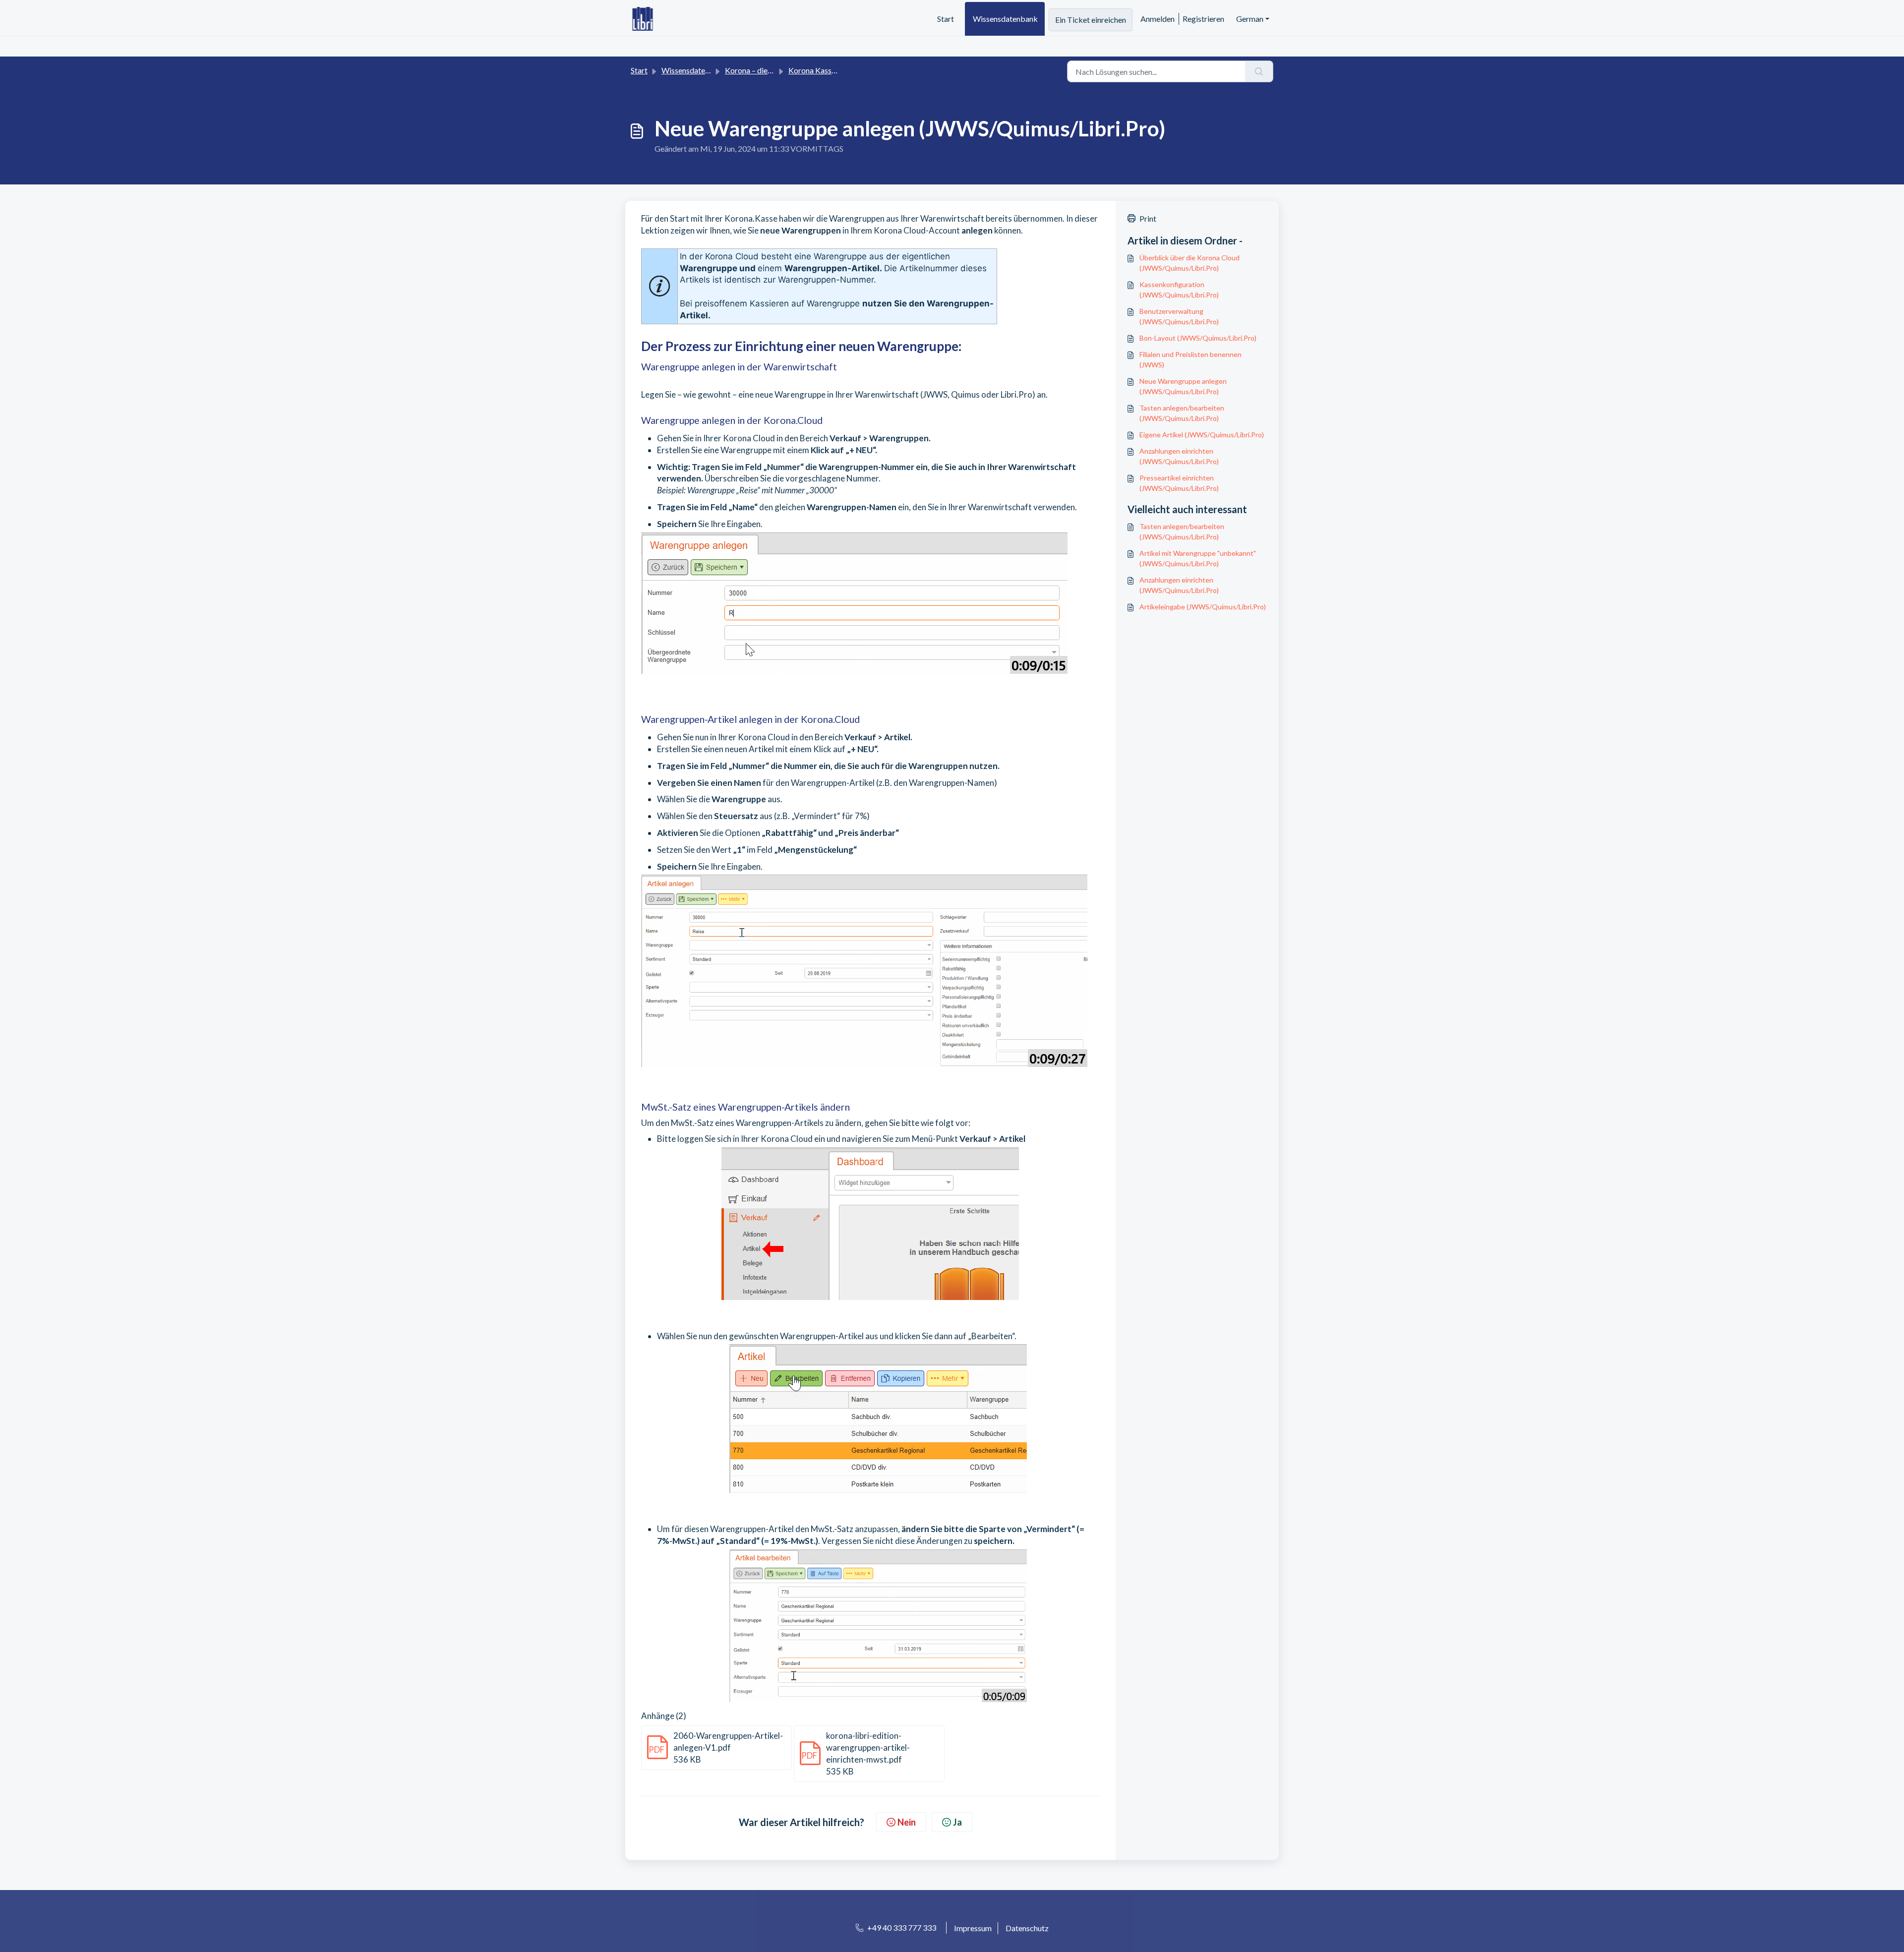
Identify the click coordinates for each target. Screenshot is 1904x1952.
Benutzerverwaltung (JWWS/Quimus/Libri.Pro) (1179, 316)
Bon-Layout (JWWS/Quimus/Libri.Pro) (1198, 338)
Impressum (973, 1928)
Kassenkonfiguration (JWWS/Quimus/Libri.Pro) (1179, 290)
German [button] (1250, 19)
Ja (957, 1822)
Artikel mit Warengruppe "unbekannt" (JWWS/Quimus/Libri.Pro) (1198, 558)
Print (1148, 218)
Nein (907, 1822)
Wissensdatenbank (1005, 19)
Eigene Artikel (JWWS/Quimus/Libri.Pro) (1202, 435)
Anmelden (1158, 19)
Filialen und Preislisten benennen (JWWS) (1190, 359)
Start (946, 19)
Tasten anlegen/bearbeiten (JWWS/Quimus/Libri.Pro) (1182, 413)
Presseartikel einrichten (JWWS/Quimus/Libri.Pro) (1179, 483)
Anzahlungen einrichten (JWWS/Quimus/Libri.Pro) (1179, 456)
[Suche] (1259, 71)
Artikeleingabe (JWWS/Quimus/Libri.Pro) (1203, 607)
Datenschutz (1027, 1928)
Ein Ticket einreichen (1091, 20)
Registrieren (1203, 19)
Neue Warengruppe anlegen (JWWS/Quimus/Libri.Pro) (1183, 386)
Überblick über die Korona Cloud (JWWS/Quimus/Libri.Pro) (1190, 263)
